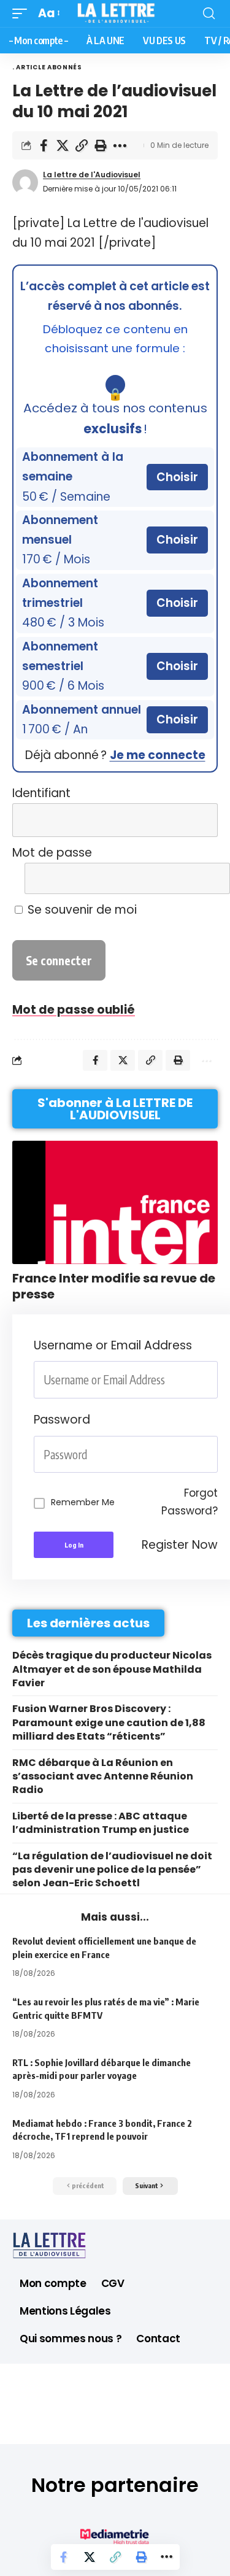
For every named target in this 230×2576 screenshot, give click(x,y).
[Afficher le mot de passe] (201, 878)
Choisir (177, 477)
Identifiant (41, 793)
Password (62, 1420)
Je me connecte (158, 755)
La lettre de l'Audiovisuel (92, 175)
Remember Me (83, 1502)
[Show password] (214, 1455)
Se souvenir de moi (81, 910)
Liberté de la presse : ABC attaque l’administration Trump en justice (101, 1823)
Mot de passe (52, 853)
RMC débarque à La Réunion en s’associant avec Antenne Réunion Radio (103, 1776)
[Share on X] (63, 145)
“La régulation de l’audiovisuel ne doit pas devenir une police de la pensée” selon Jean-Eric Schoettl (112, 1870)
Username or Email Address (113, 1345)
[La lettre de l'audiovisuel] (115, 13)
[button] (23, 13)
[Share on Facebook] (44, 145)
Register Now (180, 1545)
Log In (74, 1545)
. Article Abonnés (47, 67)
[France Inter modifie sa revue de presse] (115, 1202)
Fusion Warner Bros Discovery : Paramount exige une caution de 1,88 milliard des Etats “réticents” (109, 1722)
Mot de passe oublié (74, 1010)
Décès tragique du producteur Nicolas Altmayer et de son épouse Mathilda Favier (112, 1669)
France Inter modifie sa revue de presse (114, 1286)
